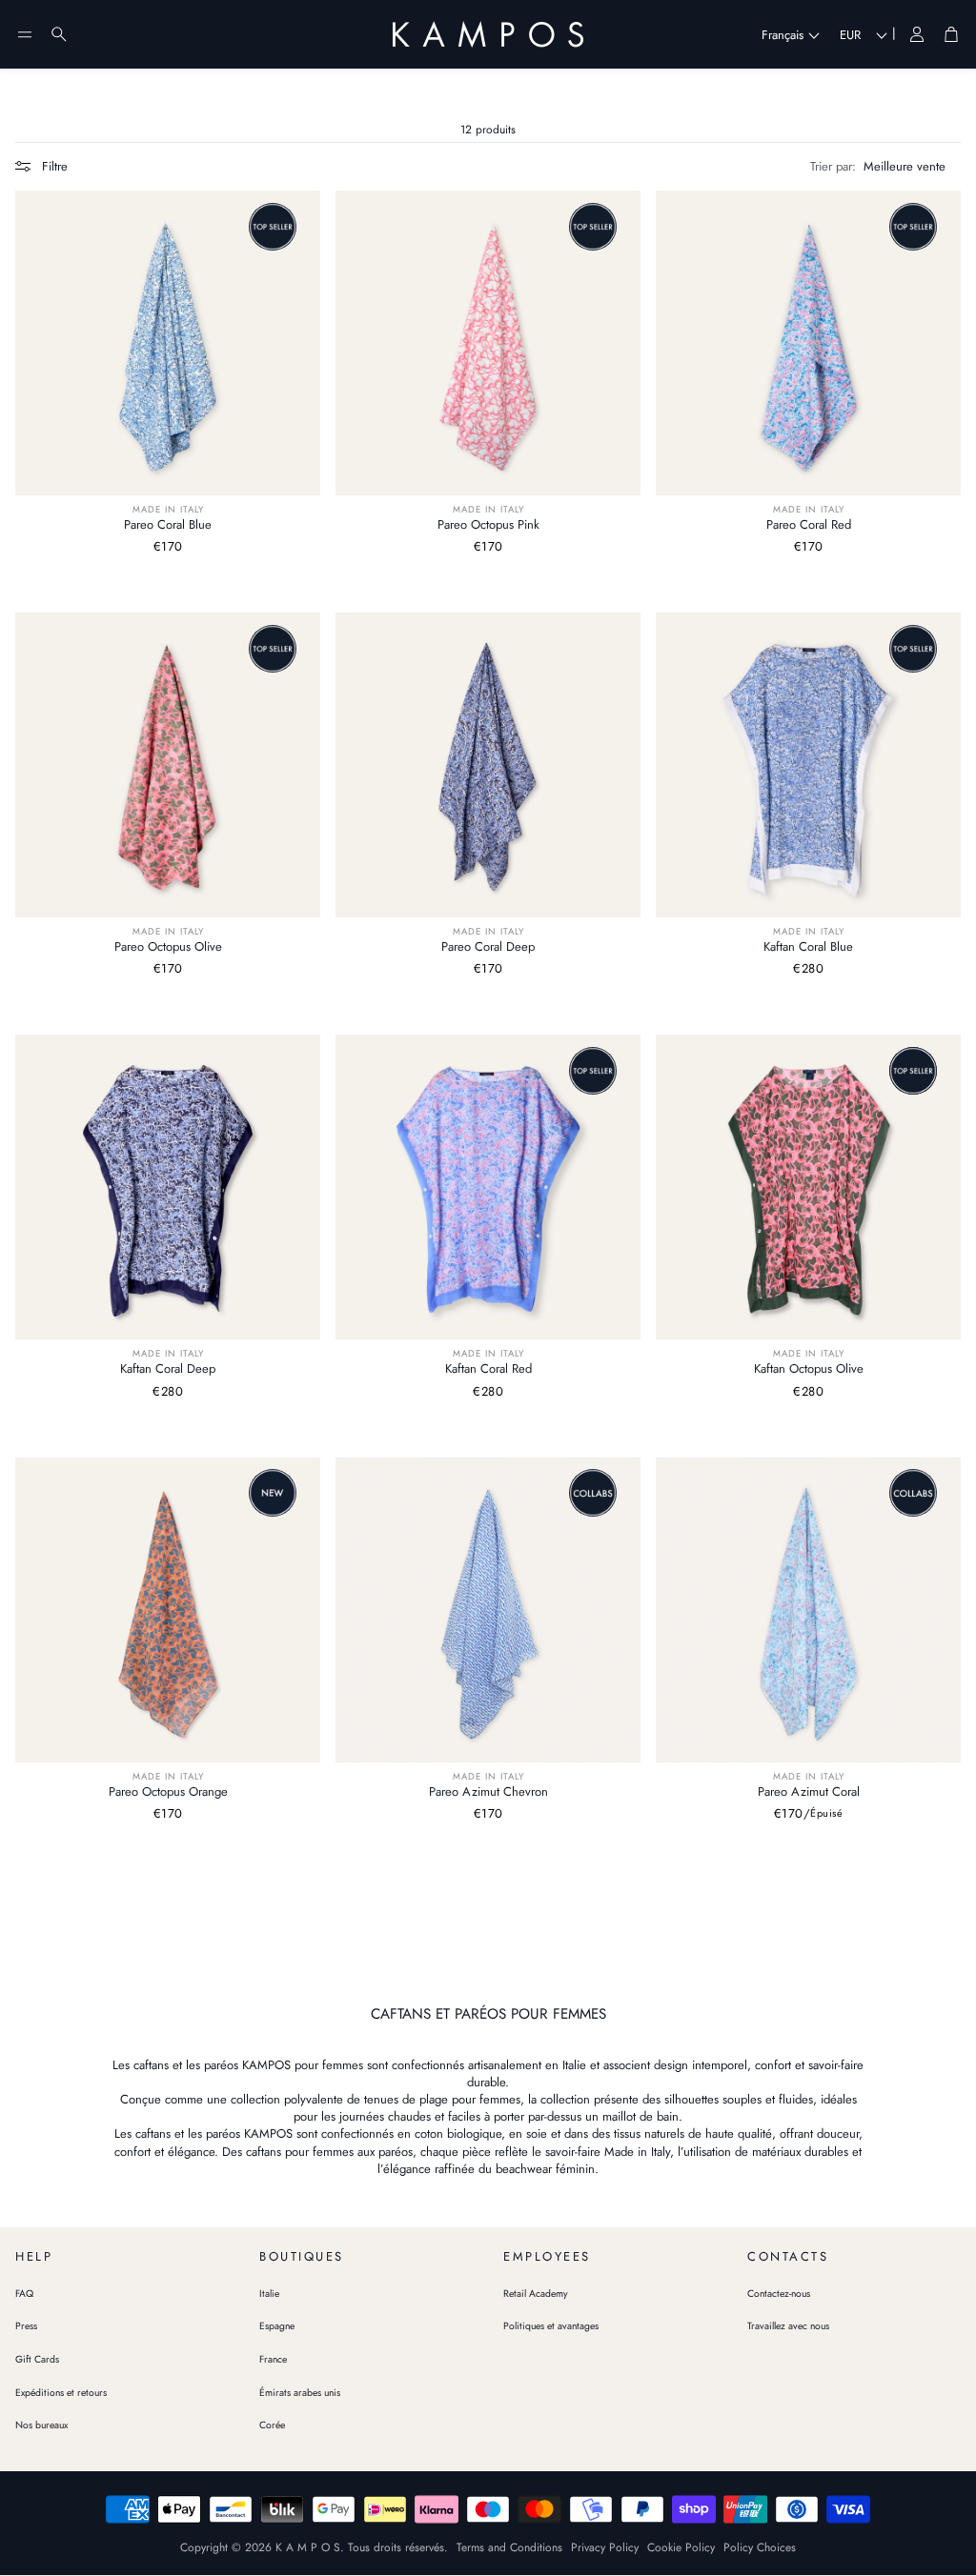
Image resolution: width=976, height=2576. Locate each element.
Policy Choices (760, 2547)
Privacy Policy (605, 2547)
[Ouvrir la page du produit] (168, 343)
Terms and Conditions (509, 2547)
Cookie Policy (681, 2547)
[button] (25, 34)
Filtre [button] (55, 166)
